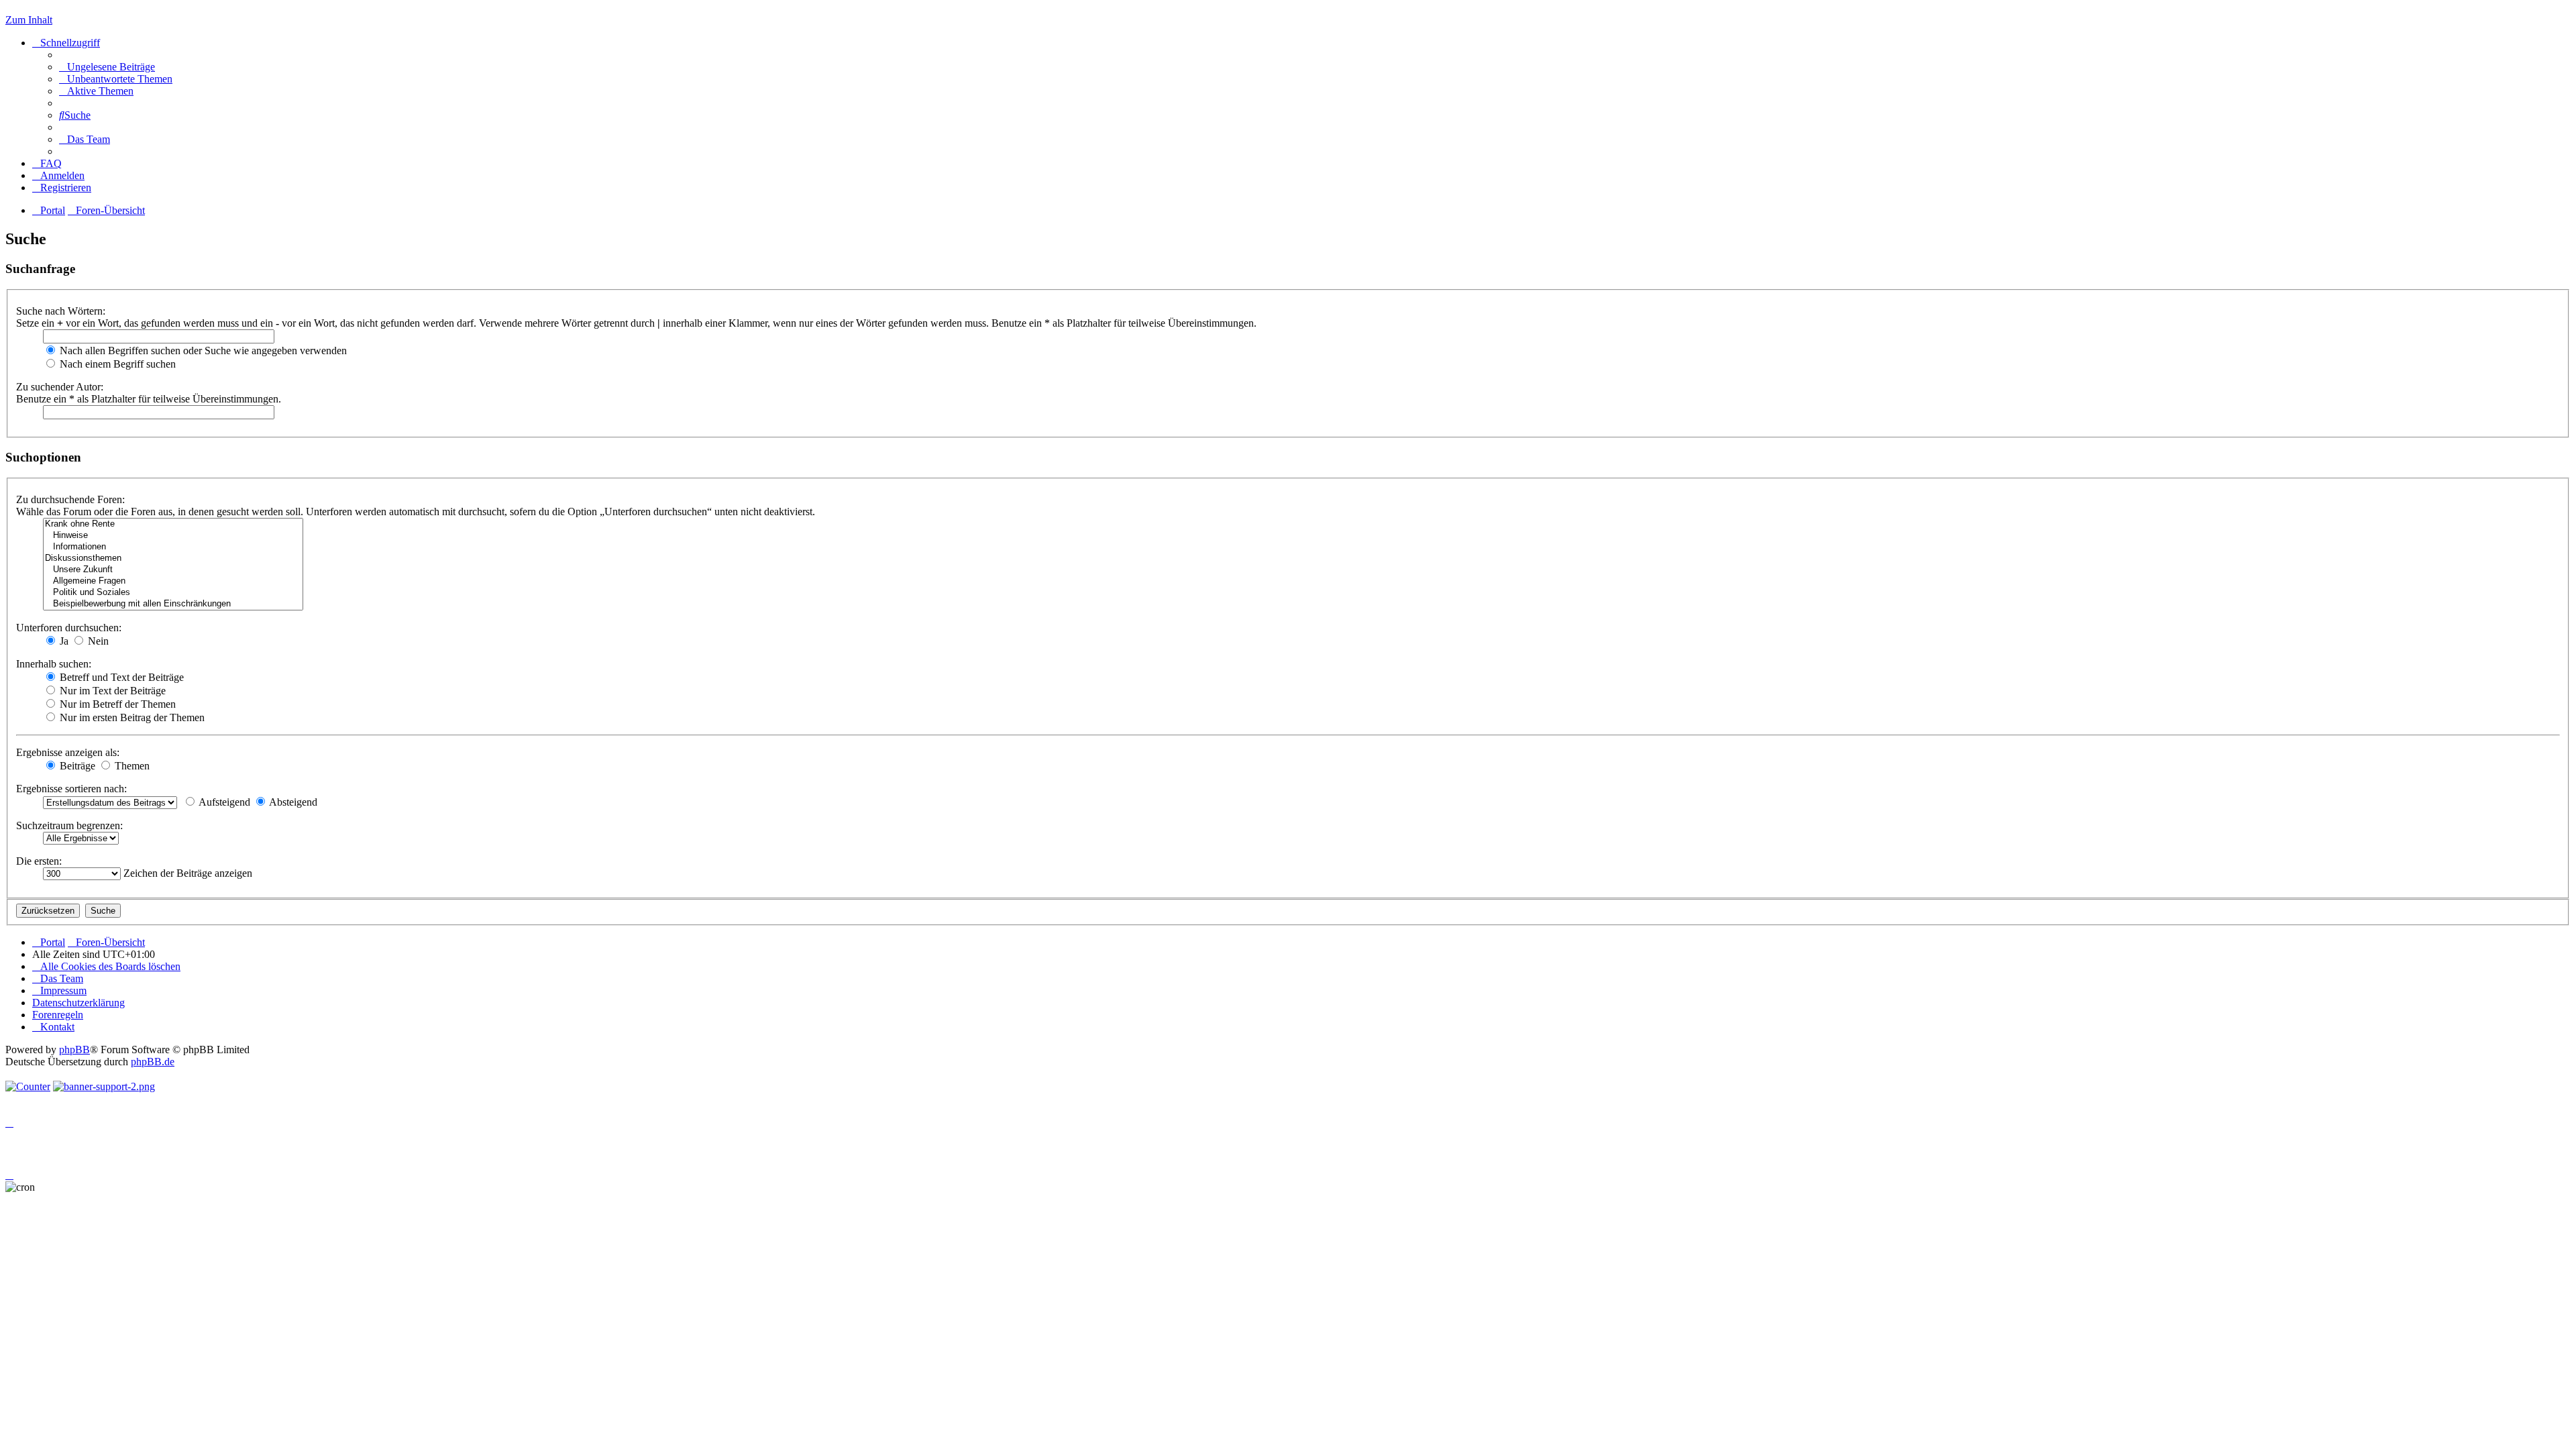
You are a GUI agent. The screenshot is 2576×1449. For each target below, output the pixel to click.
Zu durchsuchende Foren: (70, 499)
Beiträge (76, 766)
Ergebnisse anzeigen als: (68, 752)
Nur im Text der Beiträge (111, 691)
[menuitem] (107, 67)
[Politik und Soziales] (173, 593)
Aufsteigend (223, 802)
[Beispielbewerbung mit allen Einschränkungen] (173, 604)
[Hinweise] (173, 536)
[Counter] (28, 1086)
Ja (63, 641)
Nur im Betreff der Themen (116, 704)
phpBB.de (153, 1062)
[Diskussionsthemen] (173, 558)
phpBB (74, 1050)
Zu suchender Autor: (60, 387)
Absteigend (292, 802)
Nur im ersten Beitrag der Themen (131, 717)
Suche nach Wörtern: (61, 311)
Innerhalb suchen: (54, 664)
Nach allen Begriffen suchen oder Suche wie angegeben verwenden (202, 351)
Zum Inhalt (29, 20)
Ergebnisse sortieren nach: (71, 789)
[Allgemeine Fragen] (173, 581)
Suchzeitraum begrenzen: (69, 825)
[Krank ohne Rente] (173, 524)
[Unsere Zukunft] (173, 570)
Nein (97, 641)
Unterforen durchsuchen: (69, 628)
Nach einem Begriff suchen (116, 364)
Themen (131, 766)
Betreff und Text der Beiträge (120, 677)
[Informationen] (173, 547)
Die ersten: (39, 861)
